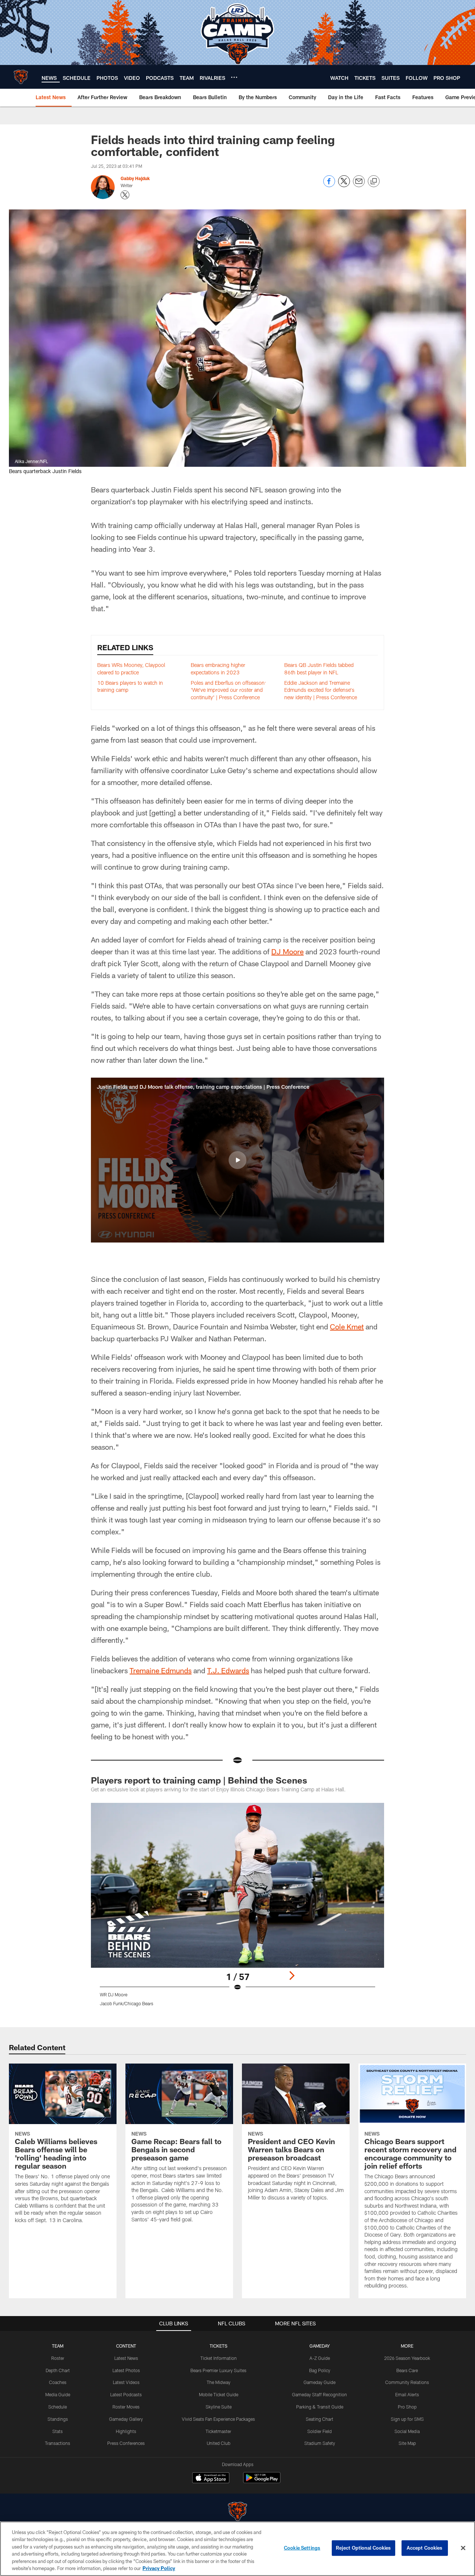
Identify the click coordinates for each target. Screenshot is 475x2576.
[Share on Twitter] (344, 185)
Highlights (126, 2431)
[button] (237, 1160)
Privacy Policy (159, 2568)
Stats (58, 2431)
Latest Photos (126, 2370)
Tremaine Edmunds (160, 1670)
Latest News (126, 2358)
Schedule (58, 2407)
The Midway (219, 2382)
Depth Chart (58, 2370)
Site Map (407, 2443)
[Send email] (359, 185)
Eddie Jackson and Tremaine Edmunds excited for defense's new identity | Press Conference (321, 690)
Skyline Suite (219, 2407)
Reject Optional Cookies (363, 2548)
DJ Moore (287, 951)
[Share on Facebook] (329, 185)
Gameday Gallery (126, 2419)
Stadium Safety (320, 2443)
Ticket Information (219, 2358)
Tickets (219, 2346)
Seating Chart (320, 2419)
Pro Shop (407, 2407)
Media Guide (58, 2394)
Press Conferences (126, 2443)
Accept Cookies (425, 2548)
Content (126, 2346)
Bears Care (407, 2370)
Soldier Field (320, 2431)
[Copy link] (374, 182)
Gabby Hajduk (135, 178)
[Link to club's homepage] (21, 77)
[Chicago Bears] (237, 2512)
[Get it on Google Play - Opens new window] (262, 2481)
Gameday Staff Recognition (320, 2394)
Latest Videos (126, 2382)
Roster (58, 2358)
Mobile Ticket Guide (219, 2394)
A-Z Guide (320, 2358)
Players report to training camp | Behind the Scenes (199, 1780)
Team (58, 2346)
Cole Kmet (347, 1326)
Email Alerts (407, 2394)
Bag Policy (320, 2370)
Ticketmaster (218, 2431)
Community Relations (407, 2382)
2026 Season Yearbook (407, 2358)
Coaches (58, 2382)
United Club (219, 2443)
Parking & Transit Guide (320, 2407)
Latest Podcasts (126, 2394)
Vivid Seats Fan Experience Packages (218, 2419)
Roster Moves (126, 2407)
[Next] (292, 1976)
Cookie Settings (302, 2548)
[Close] (463, 2548)
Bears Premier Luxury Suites (218, 2370)
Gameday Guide (320, 2382)
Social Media (407, 2431)
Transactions (58, 2443)
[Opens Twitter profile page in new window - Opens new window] (125, 195)
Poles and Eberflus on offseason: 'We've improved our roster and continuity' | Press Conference (228, 690)
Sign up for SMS (407, 2419)
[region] (237, 2549)
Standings (58, 2419)
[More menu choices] (234, 77)
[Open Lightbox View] (237, 1909)
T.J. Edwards (228, 1670)
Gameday (320, 2346)
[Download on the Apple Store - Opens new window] (211, 2479)
